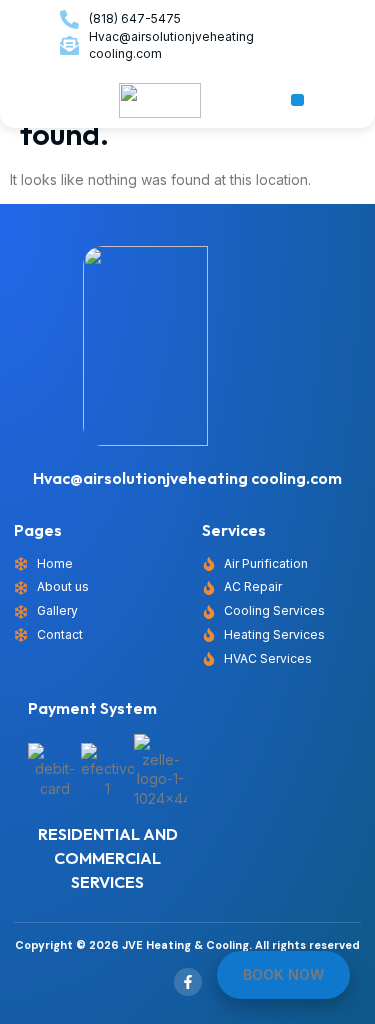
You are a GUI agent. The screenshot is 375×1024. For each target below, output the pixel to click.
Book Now (283, 974)
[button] (297, 100)
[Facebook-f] (188, 982)
